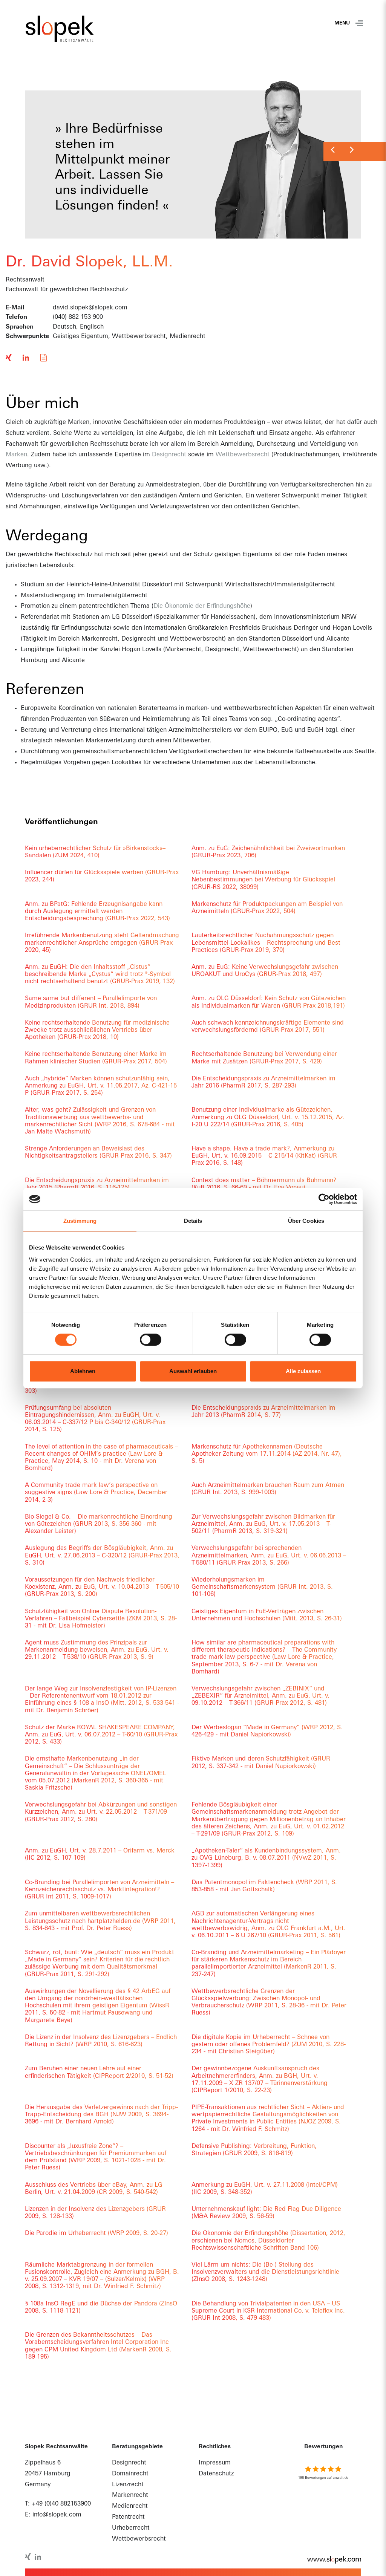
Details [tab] (193, 1221)
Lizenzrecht (128, 2485)
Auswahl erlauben (193, 1371)
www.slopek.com (330, 2560)
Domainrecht (130, 2474)
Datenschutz (216, 2474)
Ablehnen (83, 1371)
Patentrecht (128, 2517)
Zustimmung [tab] (80, 1221)
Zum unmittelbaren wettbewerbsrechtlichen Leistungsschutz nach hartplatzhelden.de (100, 1921)
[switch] (151, 1340)
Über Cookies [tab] (306, 1221)
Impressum (215, 2463)
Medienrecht (130, 2506)
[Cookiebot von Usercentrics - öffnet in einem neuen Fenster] (324, 1199)
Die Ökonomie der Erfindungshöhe (202, 606)
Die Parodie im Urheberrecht (96, 2233)
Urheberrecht (131, 2528)
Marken (16, 455)
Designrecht (169, 455)
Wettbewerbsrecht (243, 455)
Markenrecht (130, 2495)
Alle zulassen (303, 1371)
